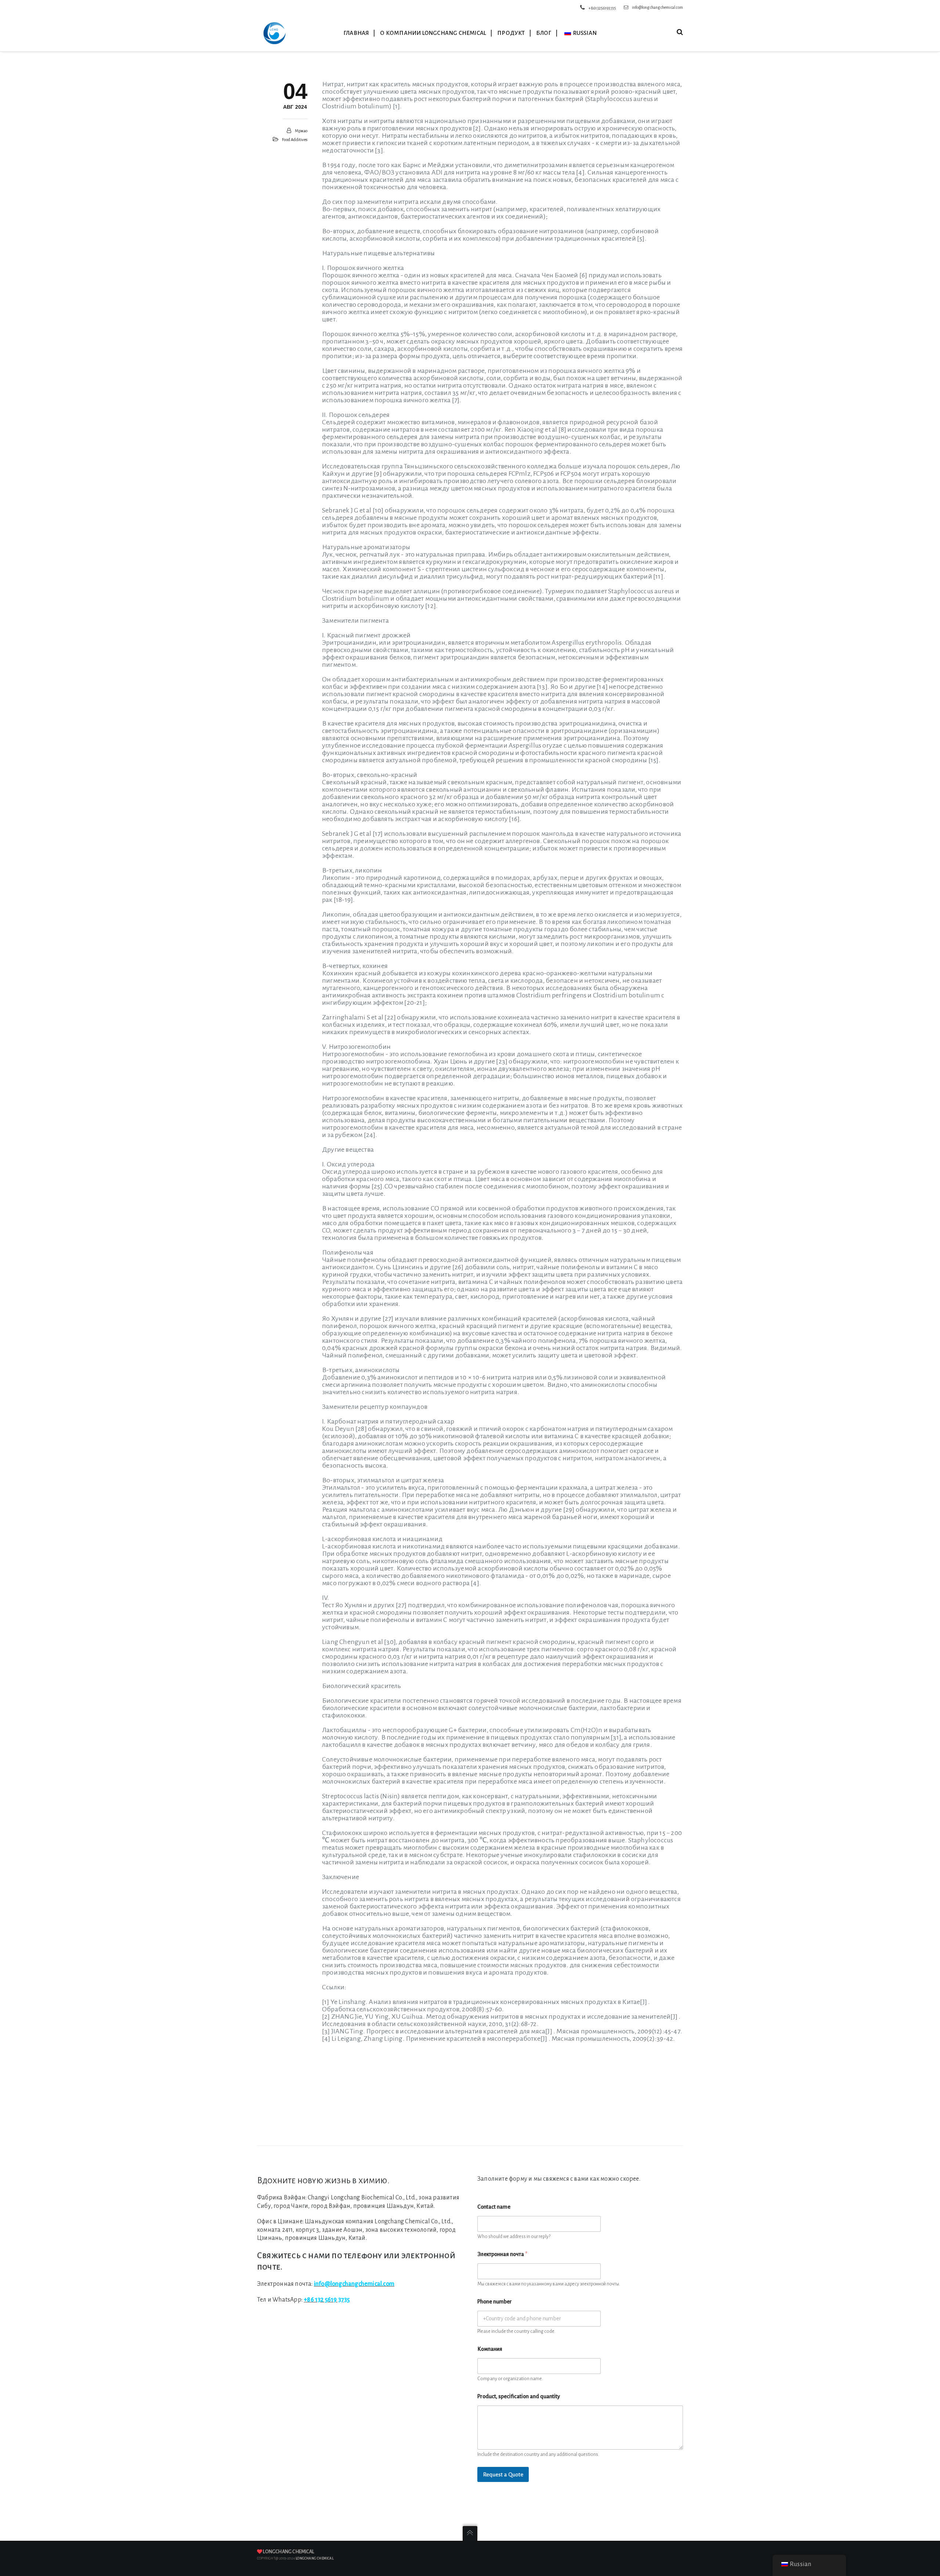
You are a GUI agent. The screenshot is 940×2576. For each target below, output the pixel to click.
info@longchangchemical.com (657, 7)
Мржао (301, 131)
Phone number (495, 2302)
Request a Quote (503, 2474)
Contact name (494, 2207)
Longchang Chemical (288, 2552)
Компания (490, 2349)
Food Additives (295, 140)
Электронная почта (502, 2254)
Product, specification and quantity (519, 2396)
